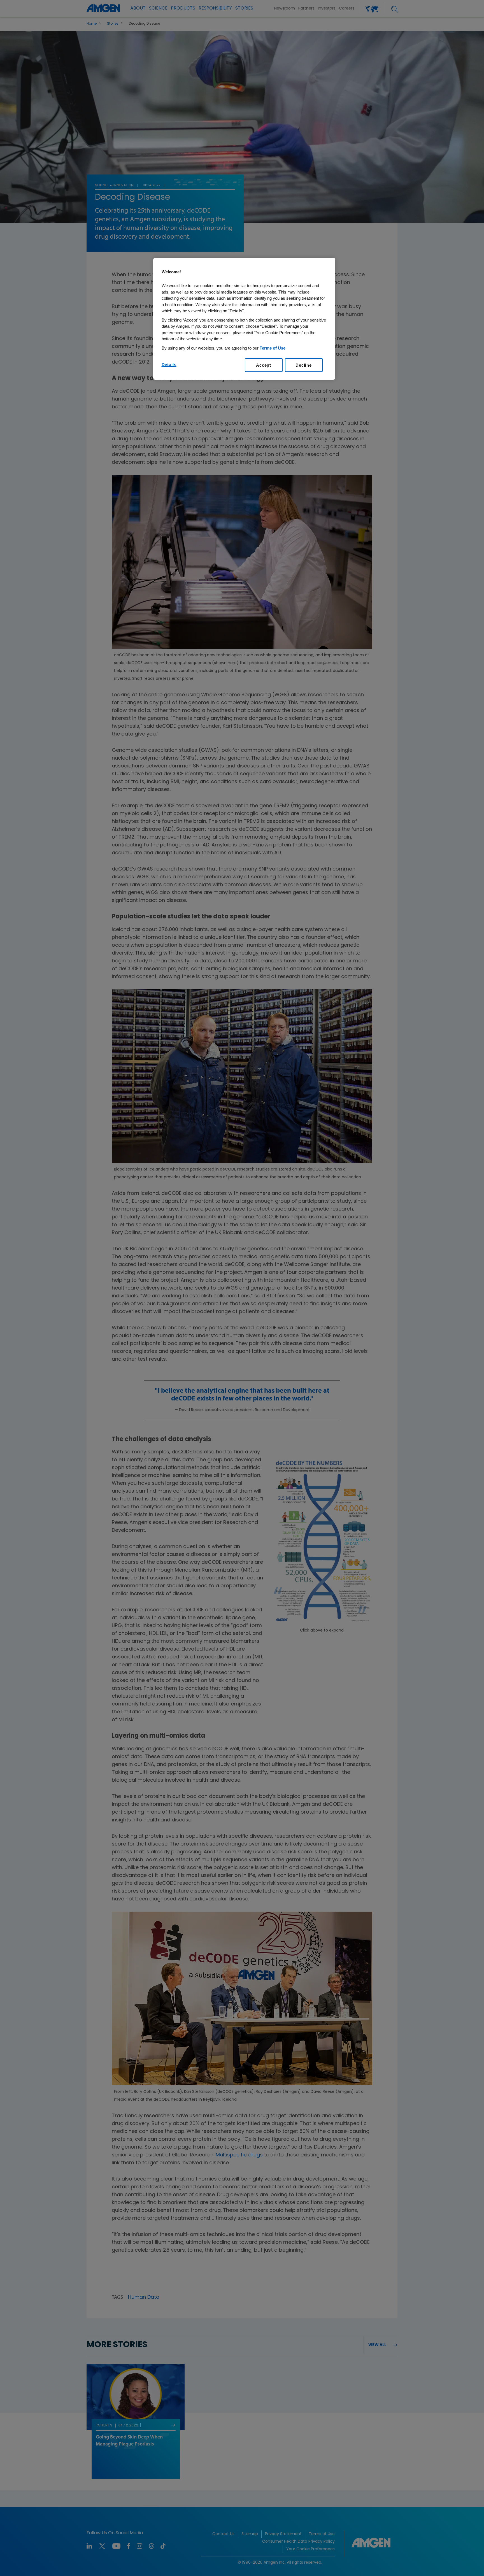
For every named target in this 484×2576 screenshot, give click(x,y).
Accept (264, 365)
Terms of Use (273, 348)
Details (169, 365)
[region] (244, 319)
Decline (303, 365)
